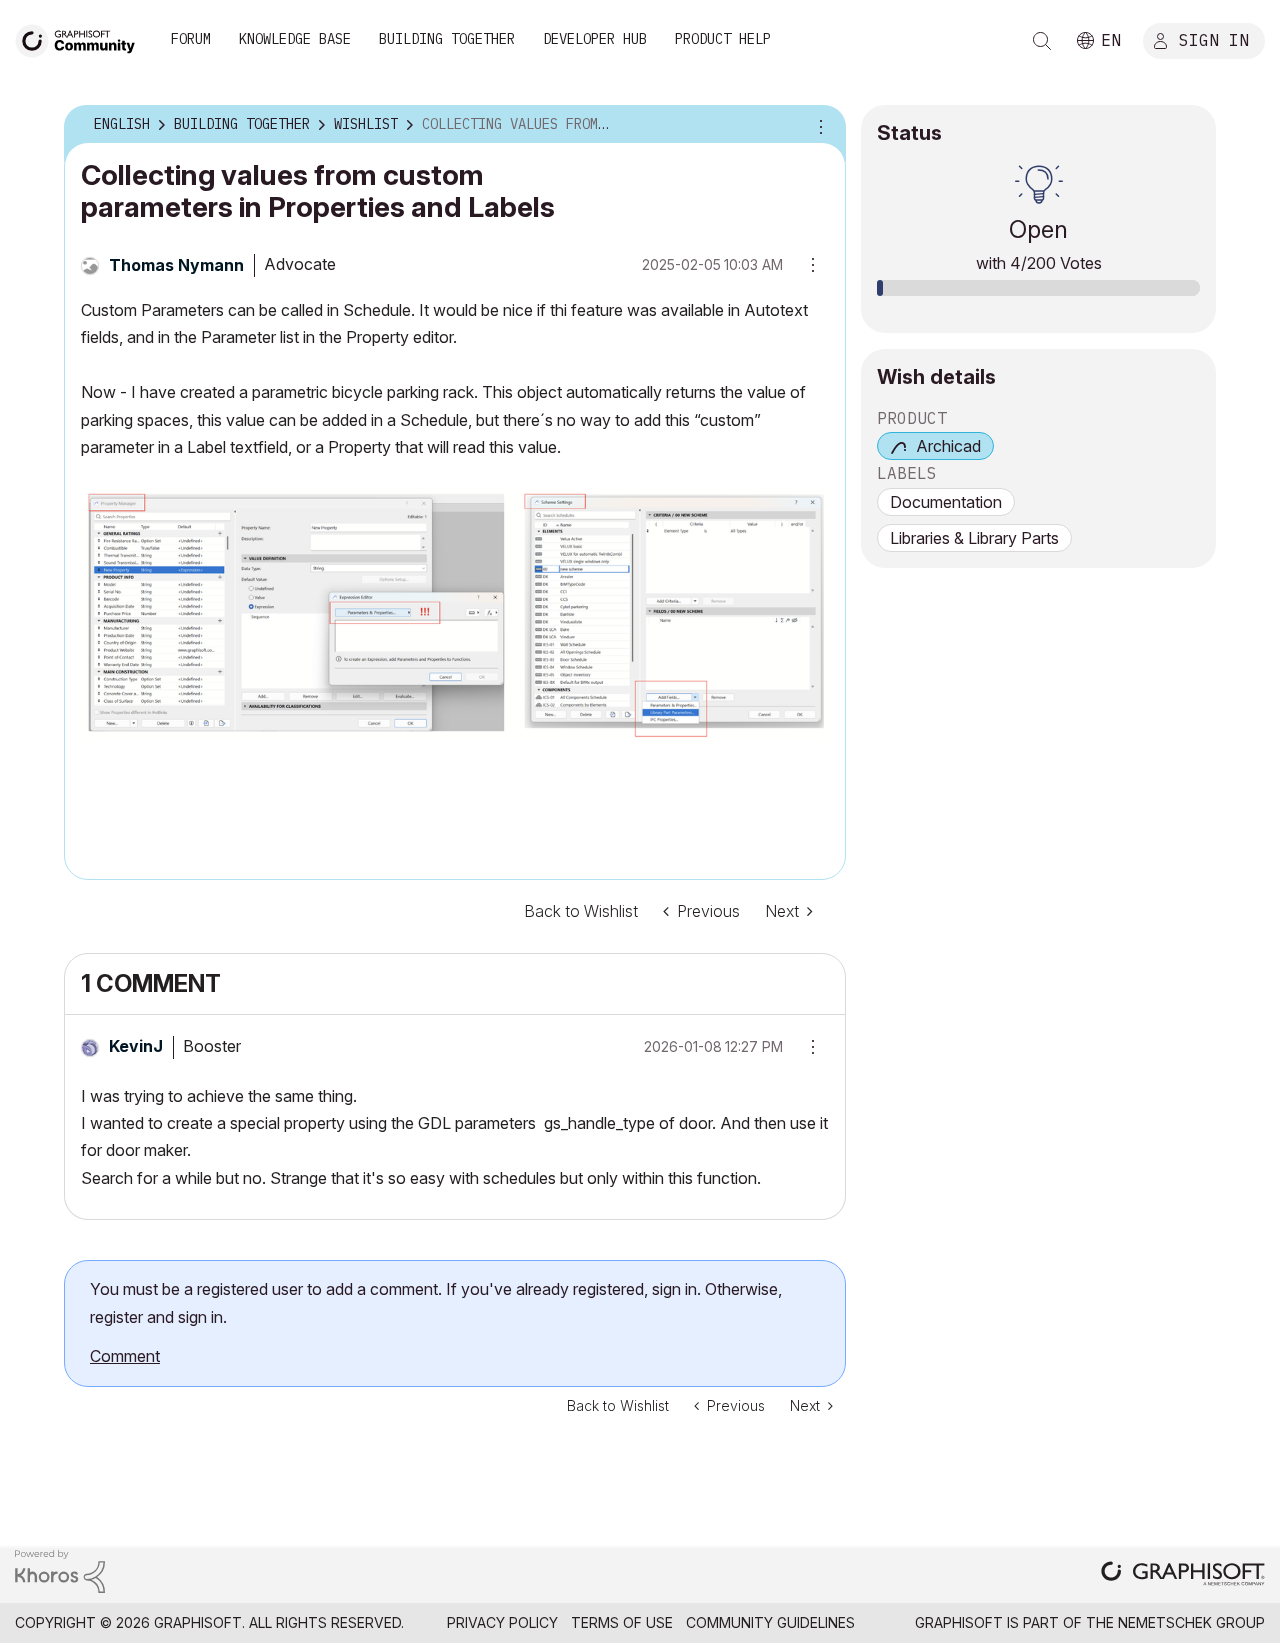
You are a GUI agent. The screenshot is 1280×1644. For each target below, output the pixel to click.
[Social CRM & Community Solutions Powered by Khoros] (60, 1569)
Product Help (723, 39)
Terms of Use (622, 1622)
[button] (806, 1047)
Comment (125, 1356)
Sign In (1214, 39)
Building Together (447, 39)
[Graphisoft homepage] (1183, 1575)
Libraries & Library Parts (974, 538)
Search (1042, 41)
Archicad (948, 446)
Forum (191, 39)
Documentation (946, 502)
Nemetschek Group (1191, 1622)
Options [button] (818, 125)
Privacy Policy (502, 1622)
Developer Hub (595, 39)
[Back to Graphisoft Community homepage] (82, 38)
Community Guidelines (770, 1622)
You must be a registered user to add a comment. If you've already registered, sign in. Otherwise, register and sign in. (436, 1302)
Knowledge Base (295, 39)
